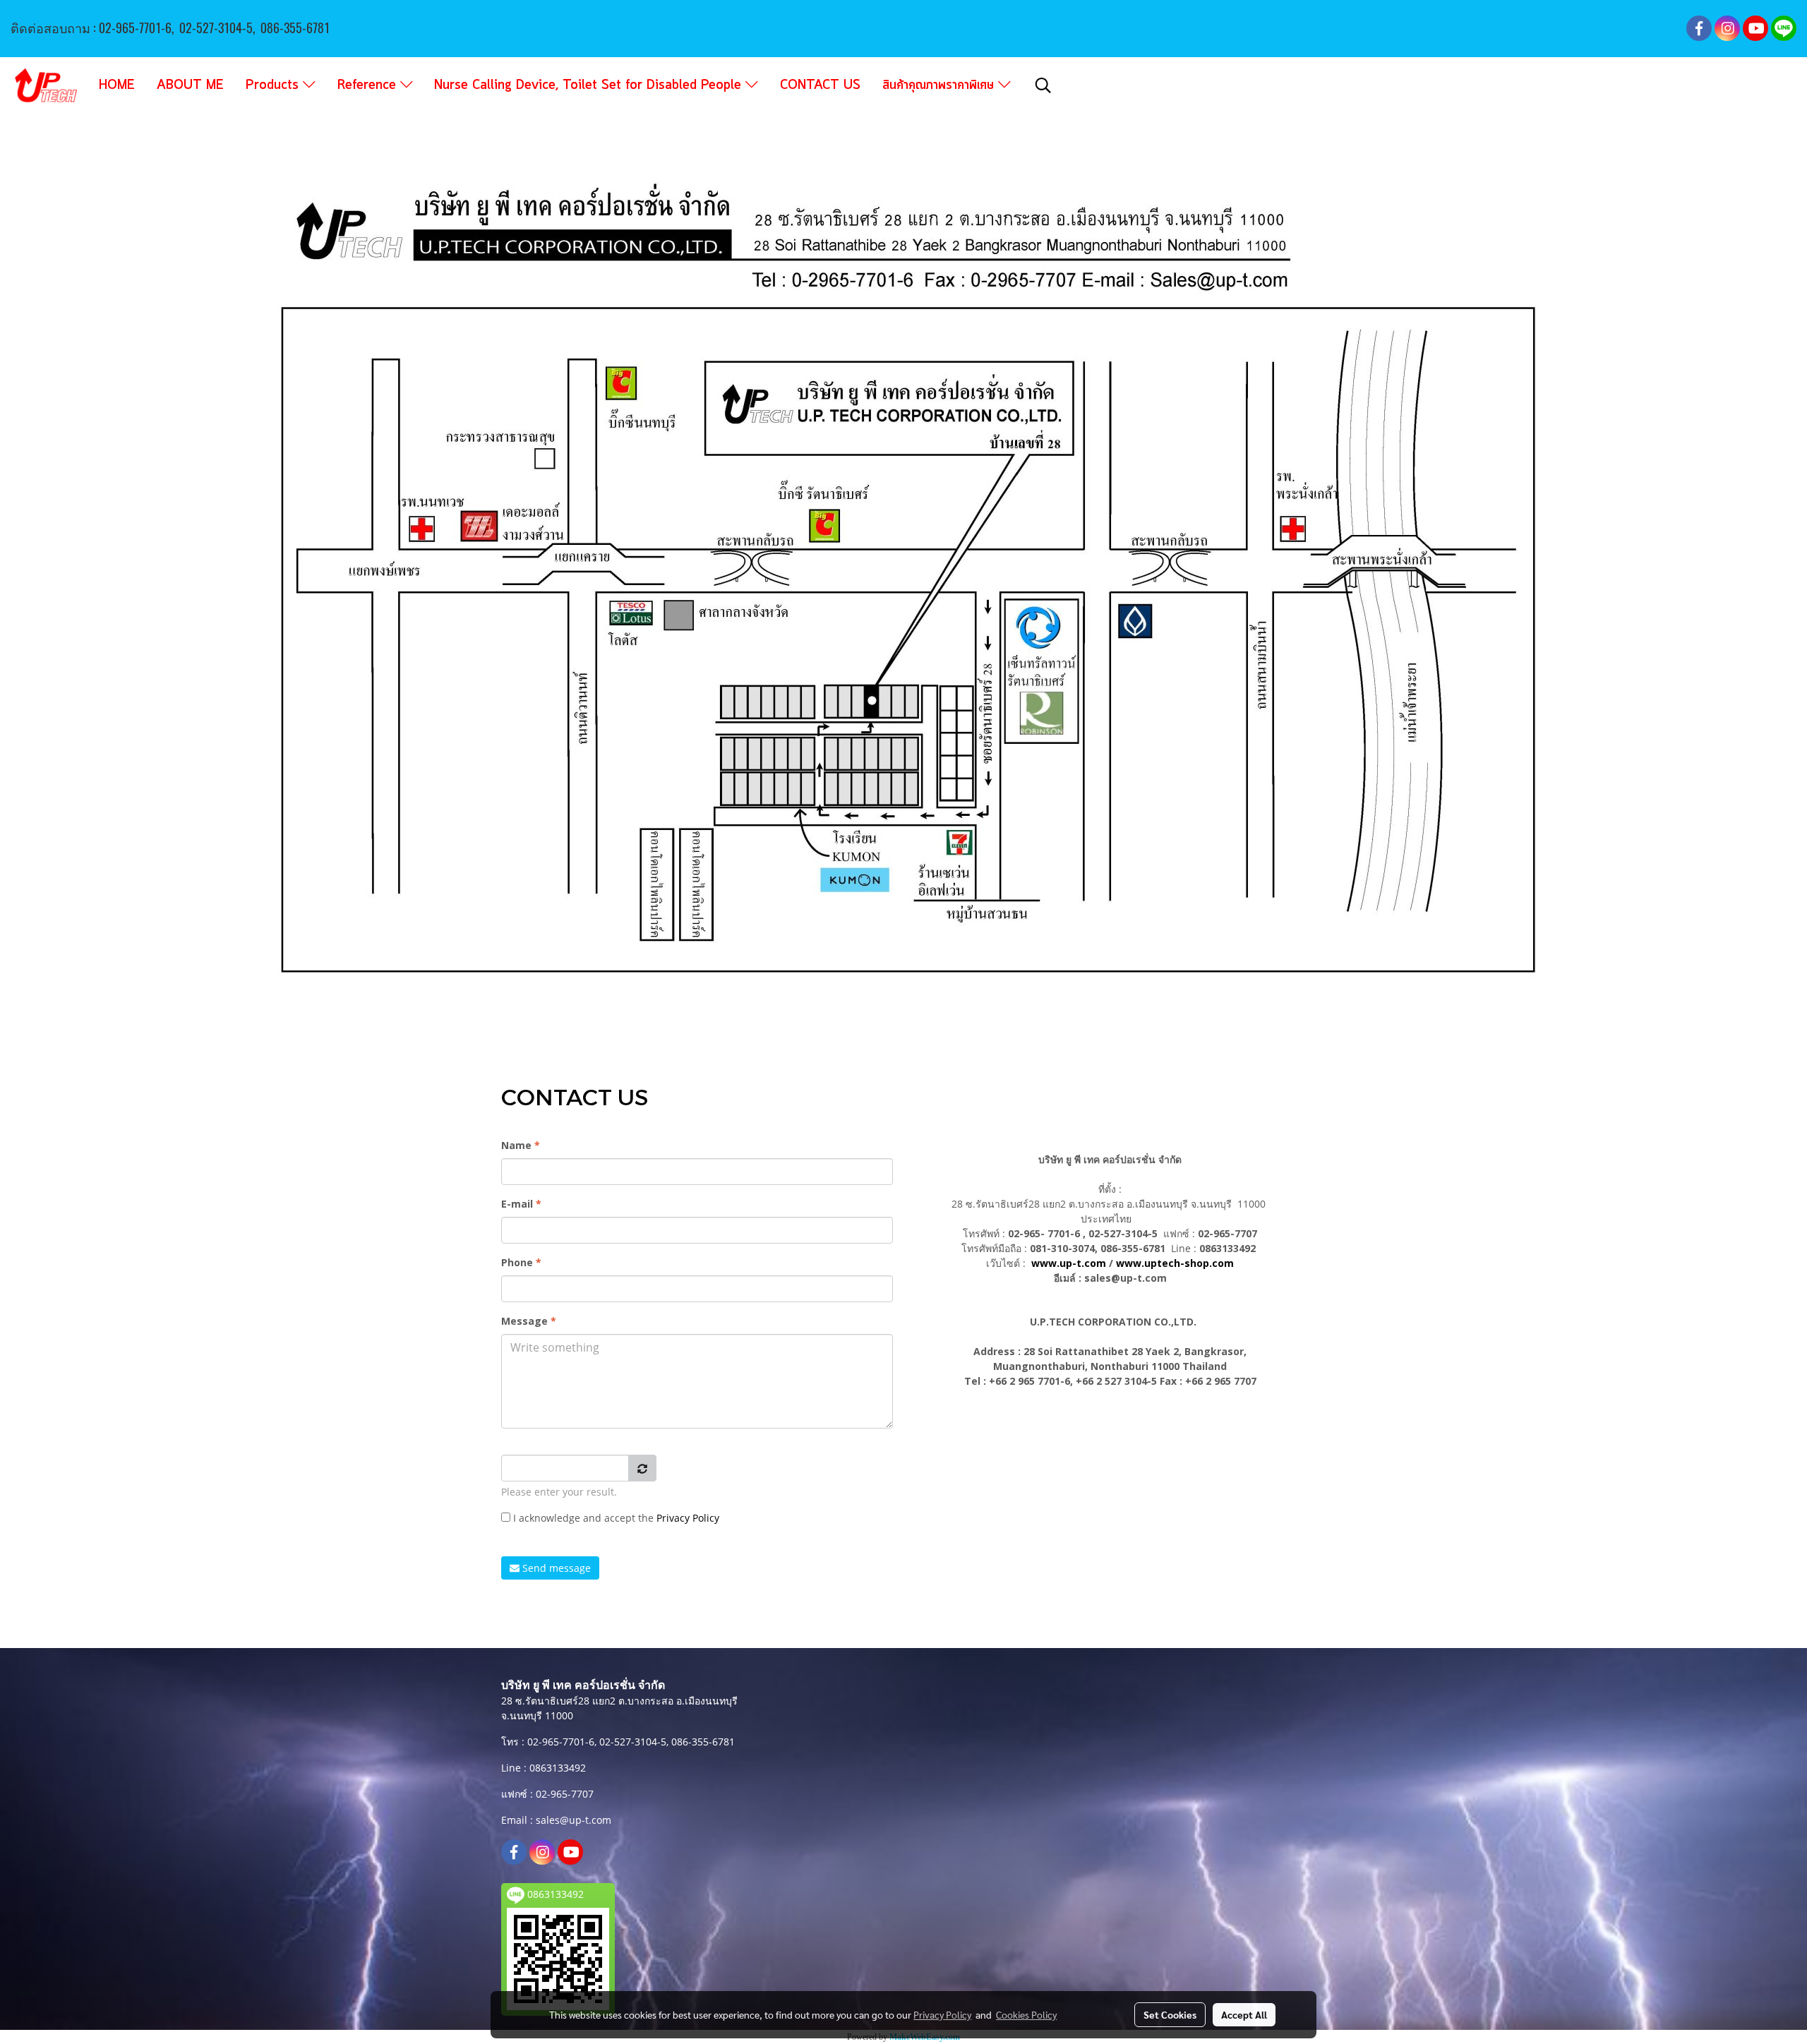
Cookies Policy (1026, 2014)
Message (529, 1321)
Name (521, 1145)
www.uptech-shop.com (1175, 1263)
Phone (521, 1262)
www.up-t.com (1069, 1263)
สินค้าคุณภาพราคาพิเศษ (940, 85)
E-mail (521, 1204)
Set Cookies (1170, 2014)
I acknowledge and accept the (615, 1518)
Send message (555, 1568)
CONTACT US (820, 85)
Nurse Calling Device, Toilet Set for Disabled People (590, 85)
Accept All (1244, 2014)
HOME (117, 85)
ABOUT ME (190, 85)
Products (274, 85)
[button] (1043, 85)
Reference (369, 85)
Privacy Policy (688, 1518)
